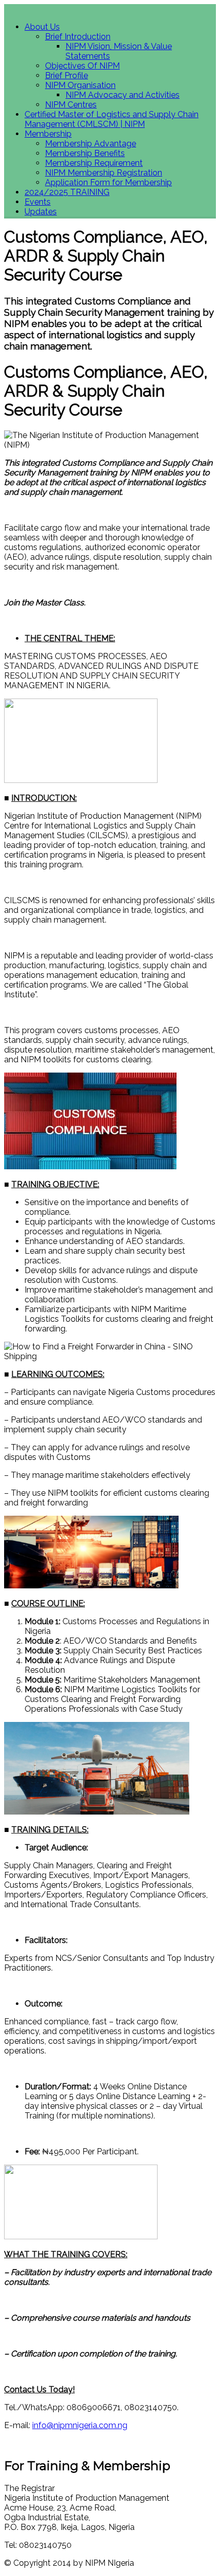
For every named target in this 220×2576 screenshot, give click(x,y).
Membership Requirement (94, 163)
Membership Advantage (91, 144)
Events (38, 202)
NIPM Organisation (80, 85)
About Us (42, 27)
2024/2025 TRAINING (67, 192)
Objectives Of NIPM (82, 66)
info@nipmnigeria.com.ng (80, 2425)
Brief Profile (67, 75)
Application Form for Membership (108, 182)
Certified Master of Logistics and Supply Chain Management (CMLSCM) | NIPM (112, 119)
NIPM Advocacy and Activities (123, 95)
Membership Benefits (85, 153)
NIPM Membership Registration (104, 173)
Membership (48, 134)
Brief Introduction (78, 37)
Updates (41, 212)
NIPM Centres (71, 105)
